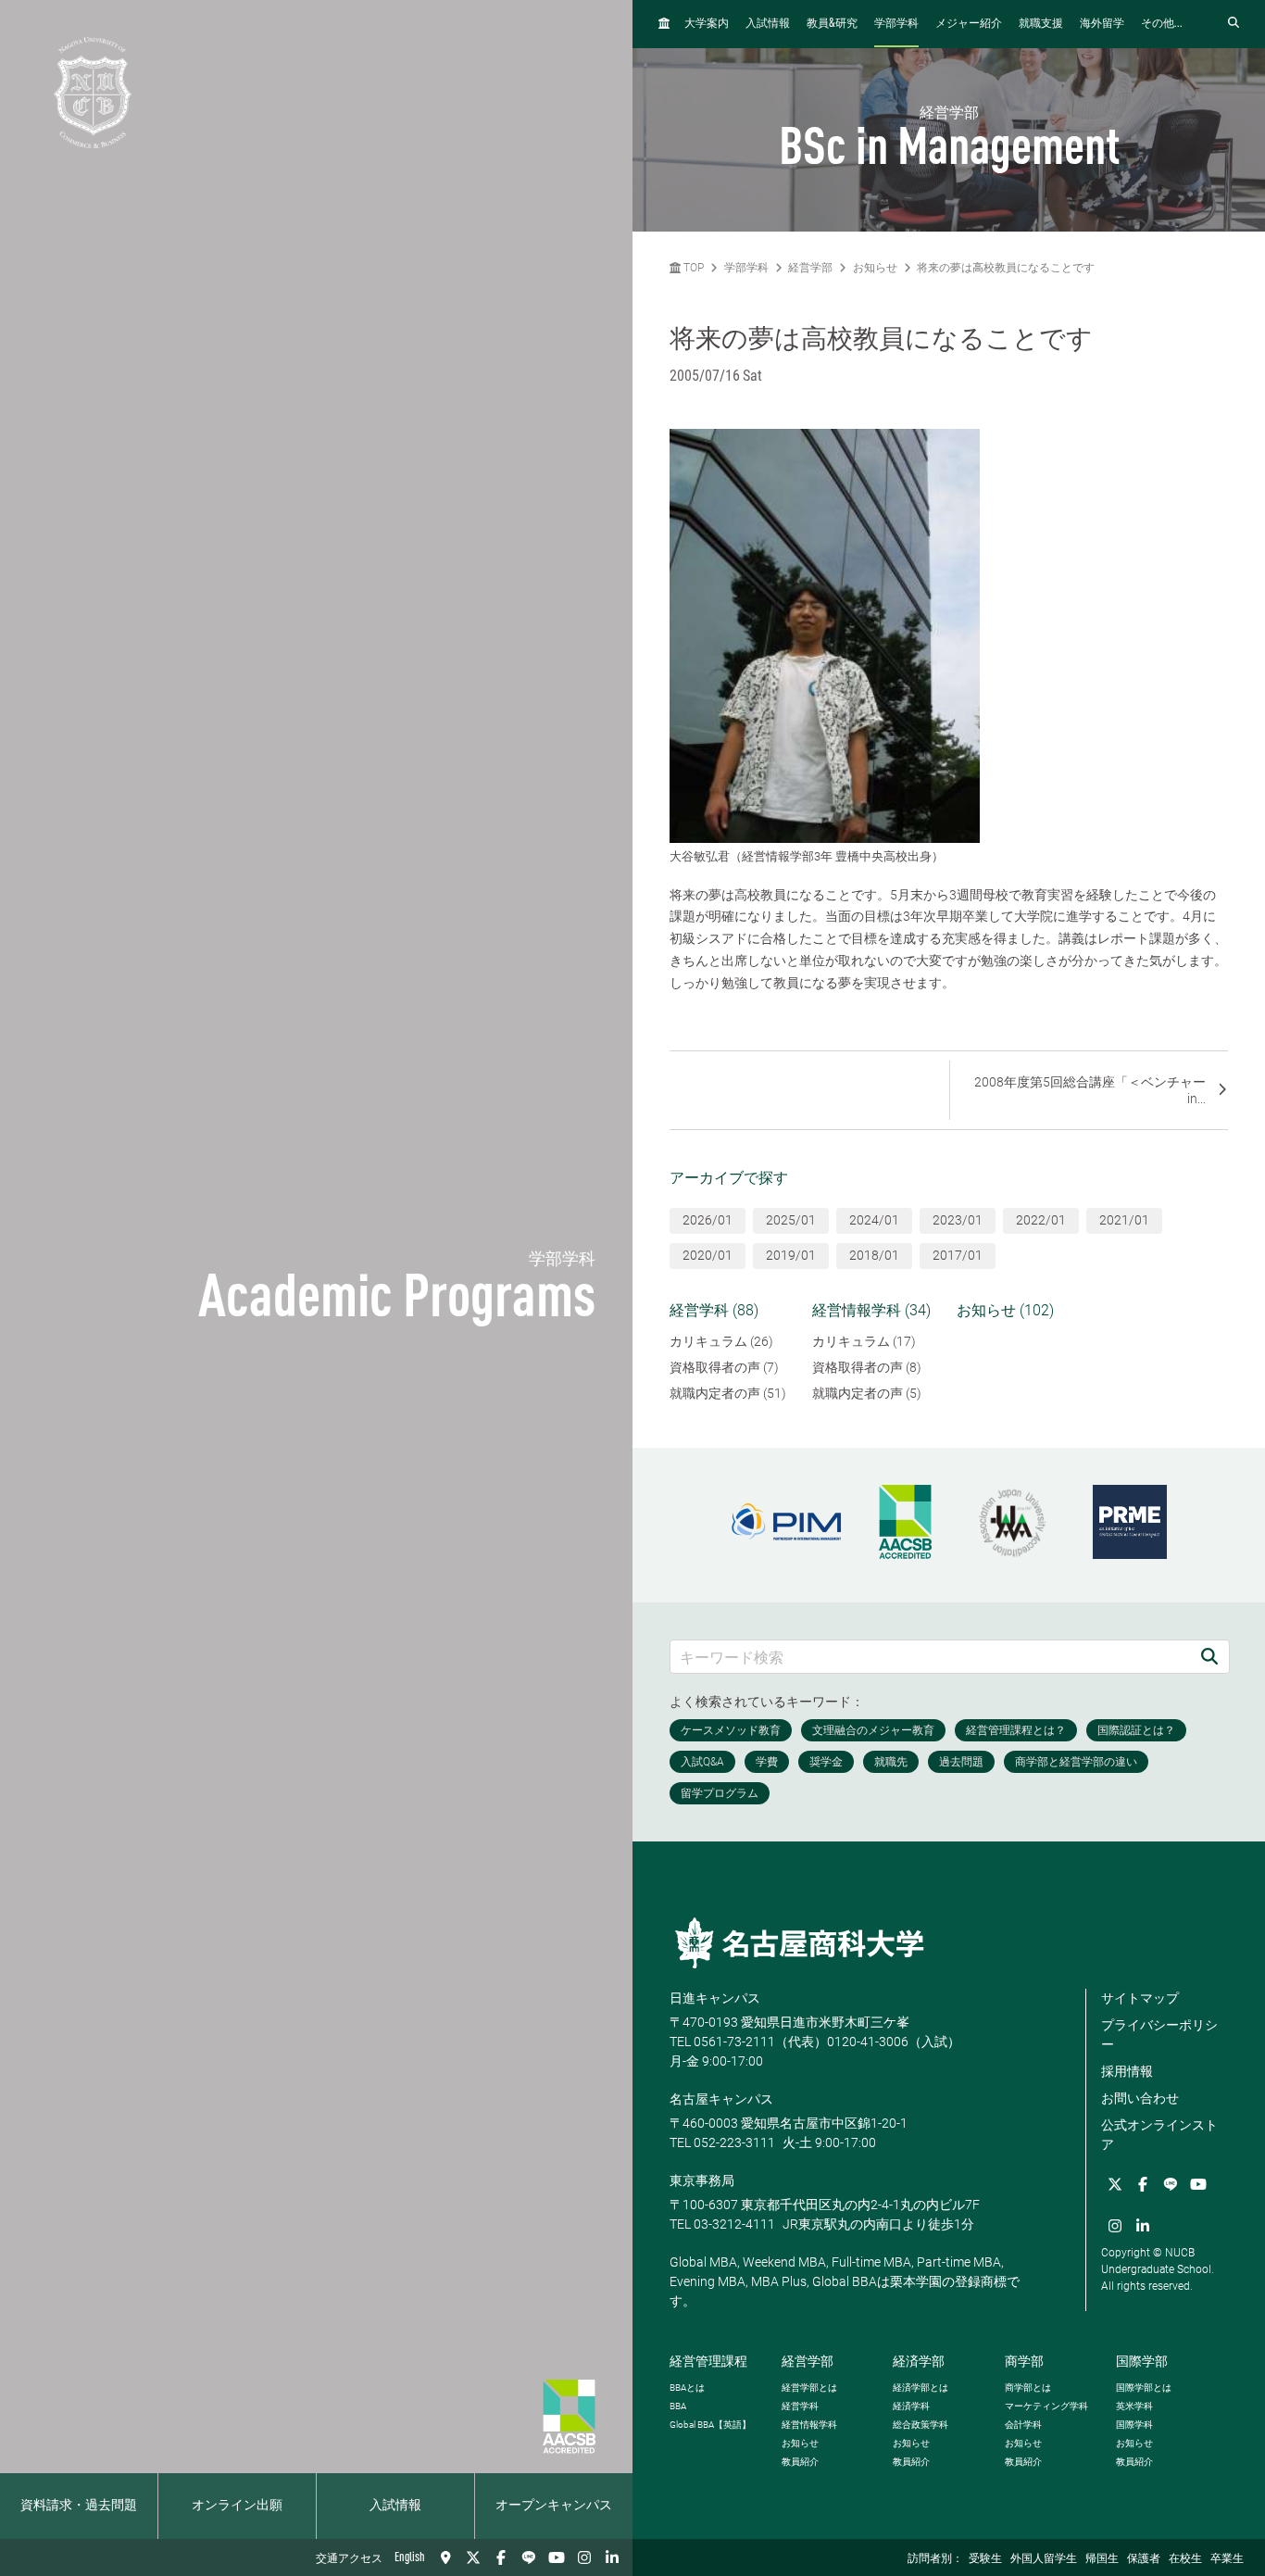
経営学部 (810, 268)
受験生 (985, 2559)
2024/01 (874, 1220)
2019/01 (791, 1255)
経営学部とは (809, 2388)
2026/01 (708, 1220)
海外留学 (1102, 24)
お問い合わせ (1140, 2098)
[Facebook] (501, 2557)
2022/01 (1041, 1220)
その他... (1162, 24)
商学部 (1024, 2361)
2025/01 (791, 1220)
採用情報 (1127, 2071)
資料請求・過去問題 (79, 2506)
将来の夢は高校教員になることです (1006, 268)
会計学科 (1023, 2425)
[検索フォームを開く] (1234, 24)
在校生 (1185, 2559)
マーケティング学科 (1046, 2406)
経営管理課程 (708, 2361)
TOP (692, 268)
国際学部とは (1144, 2388)
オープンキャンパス (554, 2506)
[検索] (1209, 1657)
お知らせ (875, 268)
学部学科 (896, 24)
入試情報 (395, 2506)
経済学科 (911, 2406)
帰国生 (1102, 2559)
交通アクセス (349, 2559)
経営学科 (800, 2406)
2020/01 (708, 1255)
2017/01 (958, 1255)
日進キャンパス (715, 1998)
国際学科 (1134, 2425)
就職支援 (1041, 24)
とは (687, 2388)
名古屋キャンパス (721, 2099)
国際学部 (1142, 2361)
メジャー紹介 (969, 24)
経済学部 (919, 2361)
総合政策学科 (921, 2425)
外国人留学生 (1044, 2559)
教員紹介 (800, 2462)
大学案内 (707, 24)
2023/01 (958, 1220)
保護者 (1144, 2559)
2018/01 (874, 1255)
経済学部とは (921, 2388)
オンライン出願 (237, 2506)
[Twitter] (473, 2557)
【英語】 (710, 2425)
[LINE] (529, 2557)
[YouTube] (557, 2557)
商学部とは (1028, 2388)
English (410, 2557)
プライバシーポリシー (1159, 2035)
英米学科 (1134, 2406)
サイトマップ (1140, 1998)
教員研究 (832, 24)
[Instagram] (584, 2557)
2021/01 (1124, 1220)
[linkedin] (612, 2557)
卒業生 (1227, 2559)
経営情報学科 (809, 2425)
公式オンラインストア (1159, 2135)
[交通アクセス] (445, 2557)
